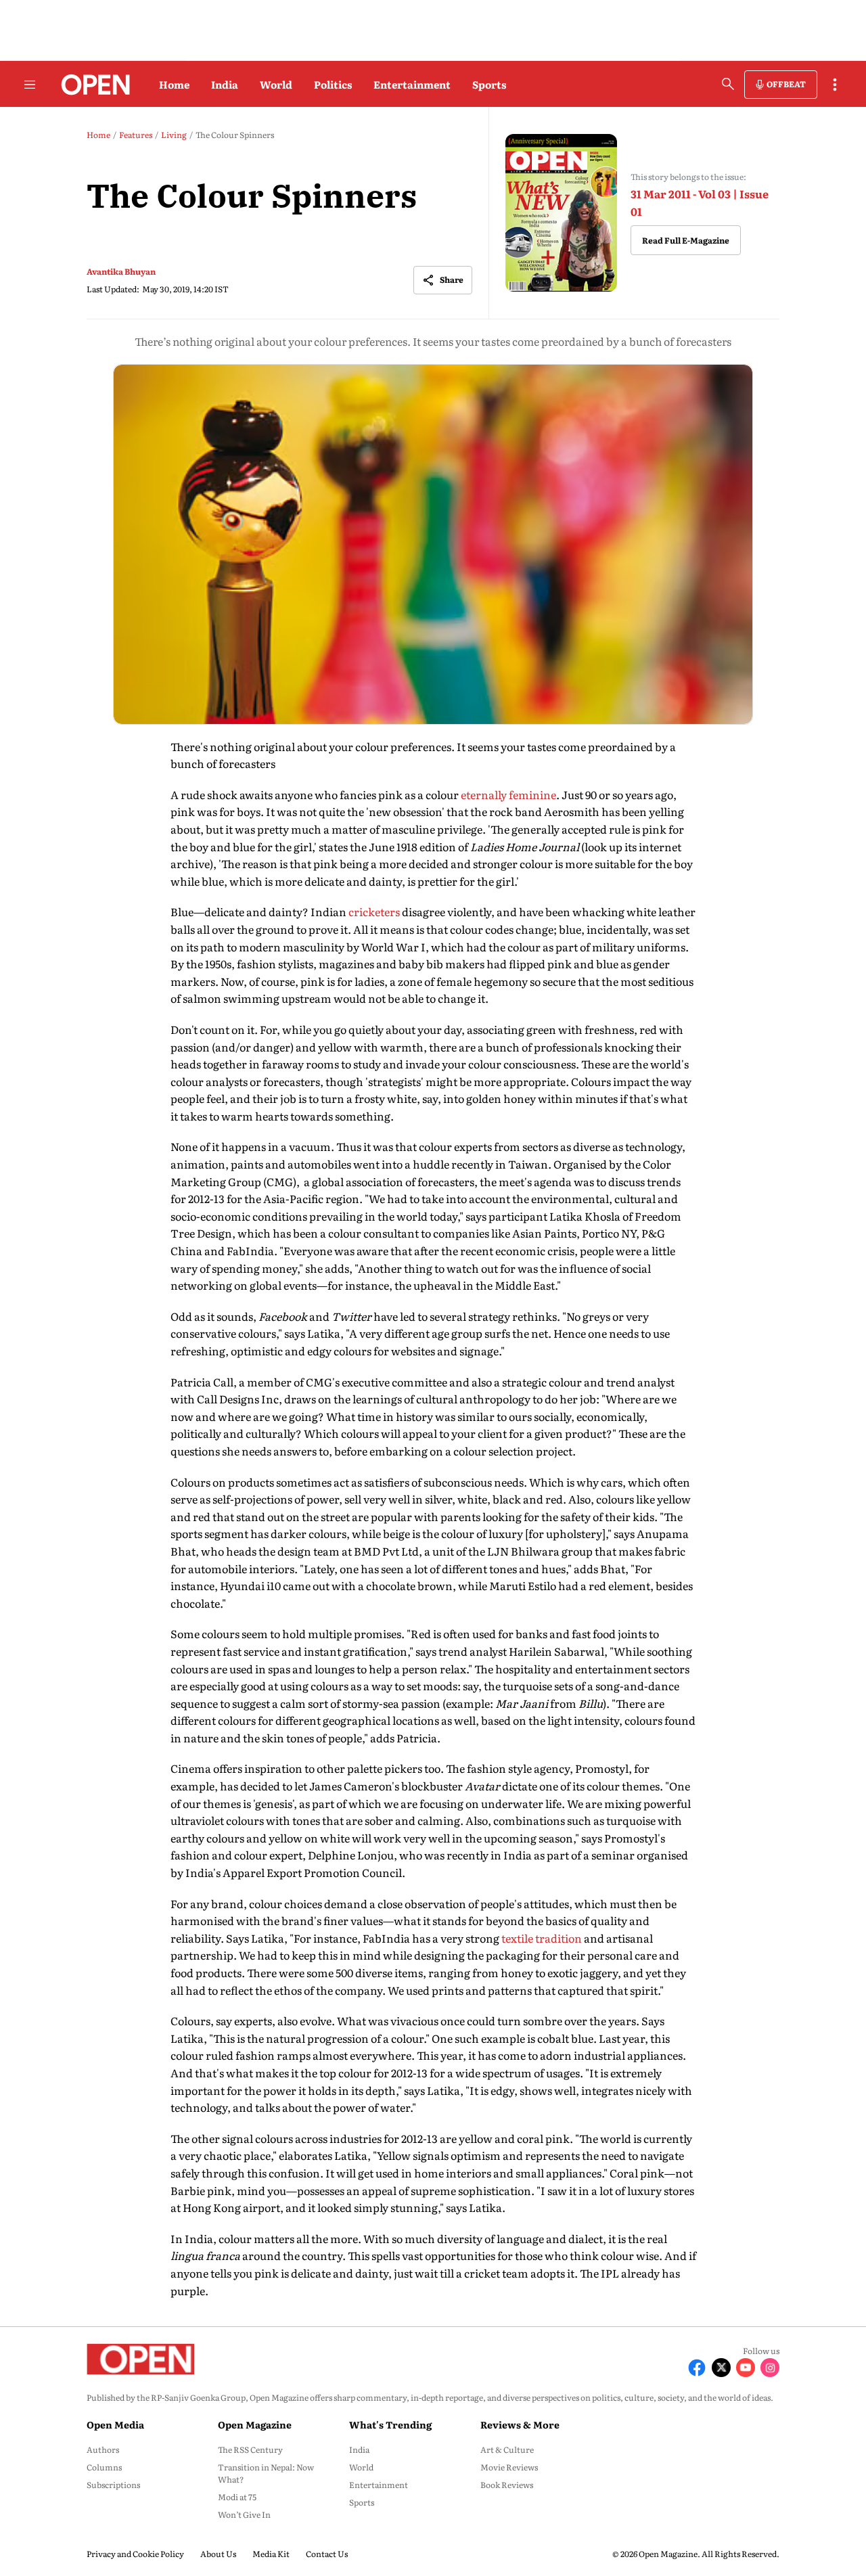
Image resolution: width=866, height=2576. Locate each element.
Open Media (115, 2424)
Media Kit (271, 2554)
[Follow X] (721, 2368)
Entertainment (412, 84)
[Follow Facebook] (697, 2368)
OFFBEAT (786, 84)
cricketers (374, 911)
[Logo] (92, 85)
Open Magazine (255, 2424)
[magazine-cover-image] (561, 213)
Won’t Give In (244, 2514)
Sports (489, 84)
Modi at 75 (237, 2497)
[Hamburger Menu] (30, 85)
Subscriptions (113, 2485)
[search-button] (728, 84)
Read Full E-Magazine (686, 240)
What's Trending (390, 2424)
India (225, 84)
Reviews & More (520, 2424)
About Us (218, 2554)
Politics (333, 84)
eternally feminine (508, 794)
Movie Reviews (509, 2467)
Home (174, 84)
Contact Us (327, 2554)
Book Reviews (507, 2485)
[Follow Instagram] (770, 2368)
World (276, 84)
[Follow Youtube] (746, 2368)
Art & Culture (507, 2449)
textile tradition (542, 1938)
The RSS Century (250, 2449)
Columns (104, 2467)
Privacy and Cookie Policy (135, 2554)
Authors (103, 2449)
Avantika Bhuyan (121, 271)
